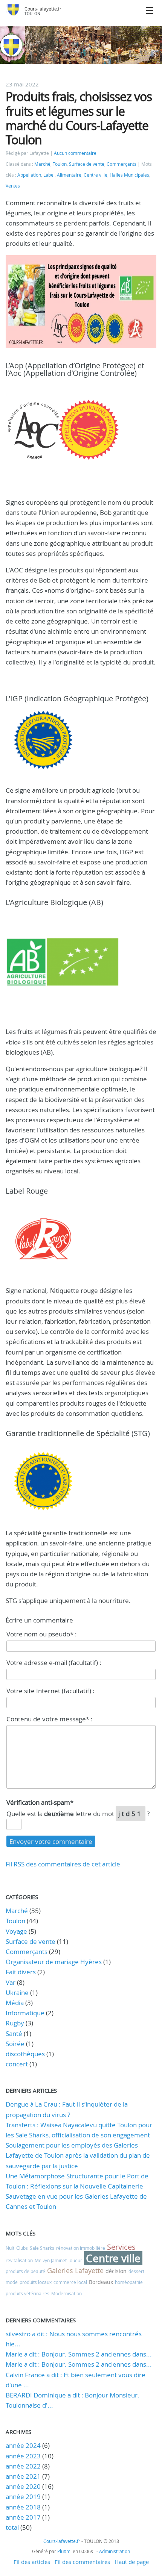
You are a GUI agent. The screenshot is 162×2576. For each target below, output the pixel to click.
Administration (115, 2551)
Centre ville (96, 175)
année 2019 (23, 2497)
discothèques (26, 2054)
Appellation (29, 175)
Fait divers (21, 1972)
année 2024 (23, 2445)
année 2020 (23, 2486)
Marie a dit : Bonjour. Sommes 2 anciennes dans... (79, 2354)
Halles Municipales (129, 175)
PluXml (64, 2551)
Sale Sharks (42, 2248)
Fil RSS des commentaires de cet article (63, 1864)
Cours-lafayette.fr (43, 9)
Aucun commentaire (75, 153)
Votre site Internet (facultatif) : (50, 1691)
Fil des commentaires (82, 2562)
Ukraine (17, 1993)
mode (12, 2282)
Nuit (10, 2248)
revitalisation (19, 2260)
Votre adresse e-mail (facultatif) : (54, 1663)
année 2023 (23, 2456)
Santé (14, 2033)
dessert (136, 2271)
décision (116, 2271)
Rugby (15, 2023)
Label (49, 175)
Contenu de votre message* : (50, 1719)
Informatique (25, 2013)
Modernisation (66, 2293)
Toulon (60, 164)
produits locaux (36, 2282)
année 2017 (23, 2517)
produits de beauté (25, 2271)
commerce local (70, 2282)
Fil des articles (32, 2562)
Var (11, 1982)
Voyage (16, 1931)
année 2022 (23, 2466)
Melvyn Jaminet (51, 2260)
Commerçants (121, 164)
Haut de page (132, 2562)
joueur (75, 2260)
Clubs (22, 2248)
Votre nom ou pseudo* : (42, 1634)
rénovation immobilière (81, 2248)
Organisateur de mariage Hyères (54, 1962)
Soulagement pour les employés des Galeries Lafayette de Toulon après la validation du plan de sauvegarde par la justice (78, 2155)
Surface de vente (87, 164)
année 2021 (23, 2476)
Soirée (15, 2044)
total (13, 2527)
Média (15, 2003)
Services (121, 2247)
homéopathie (129, 2282)
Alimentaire (69, 175)
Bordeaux (101, 2282)
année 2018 (23, 2507)
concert (17, 2064)
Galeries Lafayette (75, 2270)
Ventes (13, 186)
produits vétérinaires (28, 2293)
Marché (42, 164)
